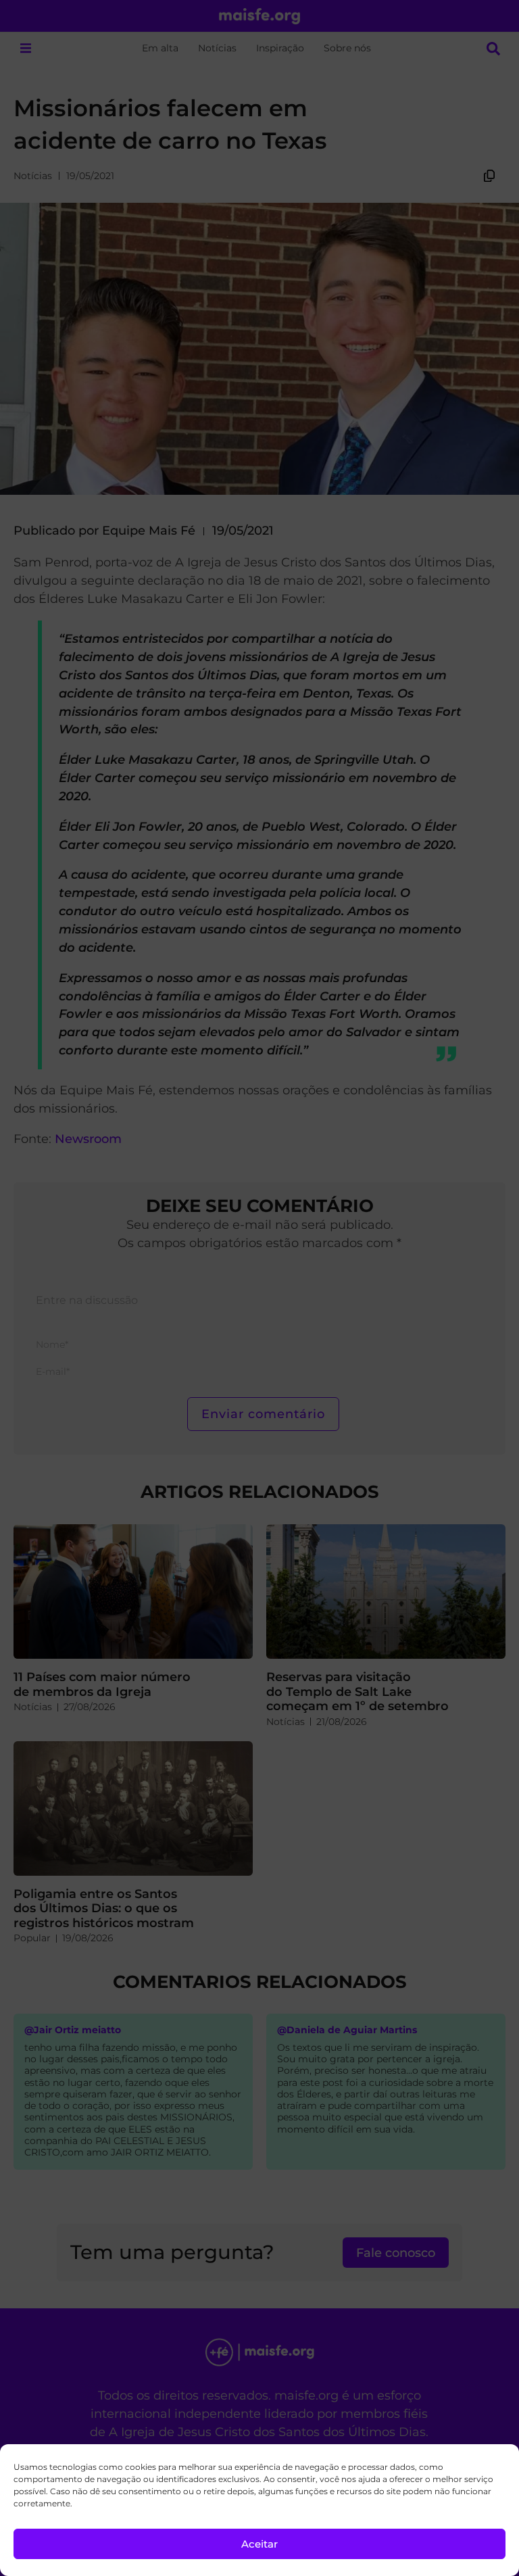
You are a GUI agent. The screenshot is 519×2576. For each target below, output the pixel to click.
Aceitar (259, 2544)
